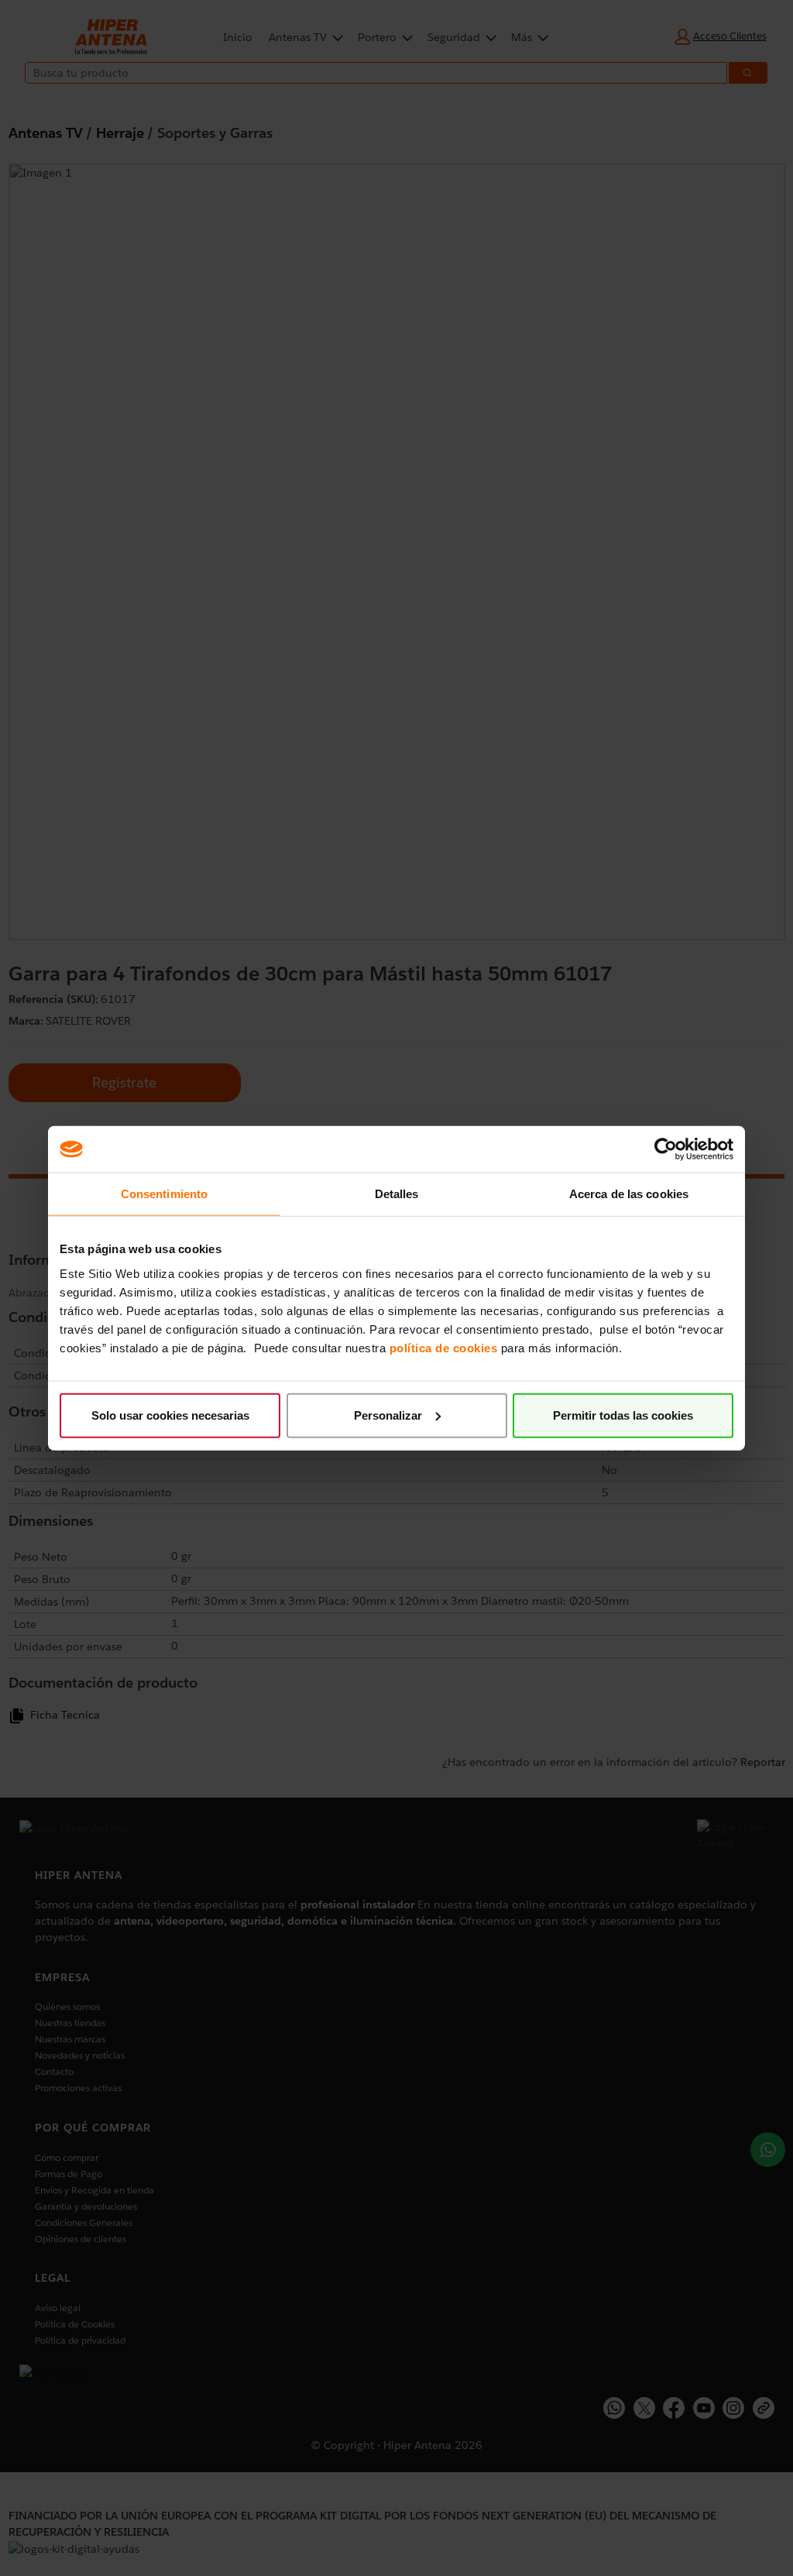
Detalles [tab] (397, 1194)
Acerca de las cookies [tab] (629, 1194)
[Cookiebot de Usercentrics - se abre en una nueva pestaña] (666, 1149)
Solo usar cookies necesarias (170, 1415)
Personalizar (388, 1415)
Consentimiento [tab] (164, 1194)
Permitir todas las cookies (623, 1415)
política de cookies (444, 1347)
